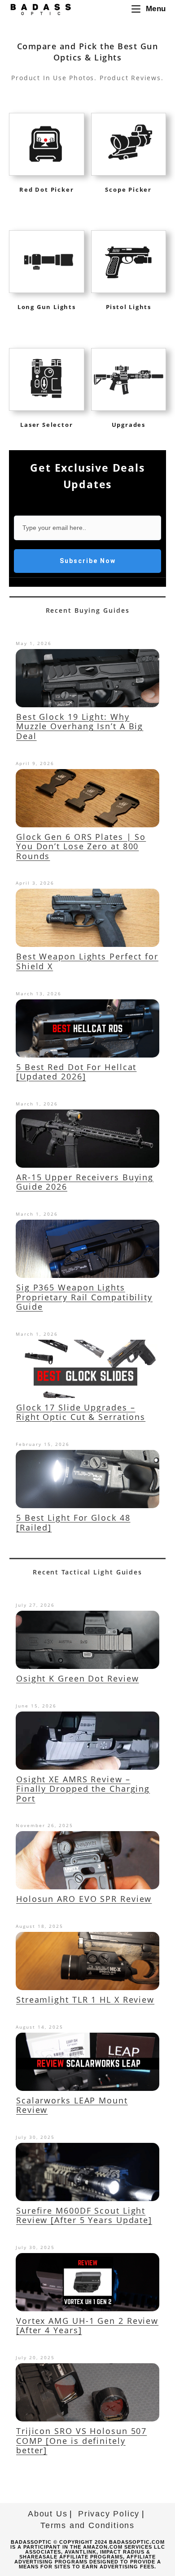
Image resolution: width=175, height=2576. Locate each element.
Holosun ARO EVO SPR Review (84, 1899)
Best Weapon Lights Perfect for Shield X (87, 961)
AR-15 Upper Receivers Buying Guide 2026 (85, 1182)
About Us (48, 2514)
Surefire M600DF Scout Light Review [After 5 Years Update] (84, 2215)
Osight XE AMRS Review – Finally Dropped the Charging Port (83, 1789)
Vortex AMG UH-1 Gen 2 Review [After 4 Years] (87, 2326)
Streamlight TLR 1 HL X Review (85, 2000)
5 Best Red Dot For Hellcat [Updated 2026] (76, 1072)
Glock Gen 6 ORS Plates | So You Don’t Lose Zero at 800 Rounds (81, 846)
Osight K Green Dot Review (78, 1678)
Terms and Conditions (87, 2525)
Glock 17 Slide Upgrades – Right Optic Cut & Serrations (81, 1412)
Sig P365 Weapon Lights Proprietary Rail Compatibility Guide (84, 1297)
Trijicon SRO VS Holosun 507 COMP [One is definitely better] (81, 2441)
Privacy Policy (109, 2514)
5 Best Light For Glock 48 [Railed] (73, 1522)
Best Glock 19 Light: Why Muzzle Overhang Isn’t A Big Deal (80, 726)
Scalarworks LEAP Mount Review (72, 2105)
